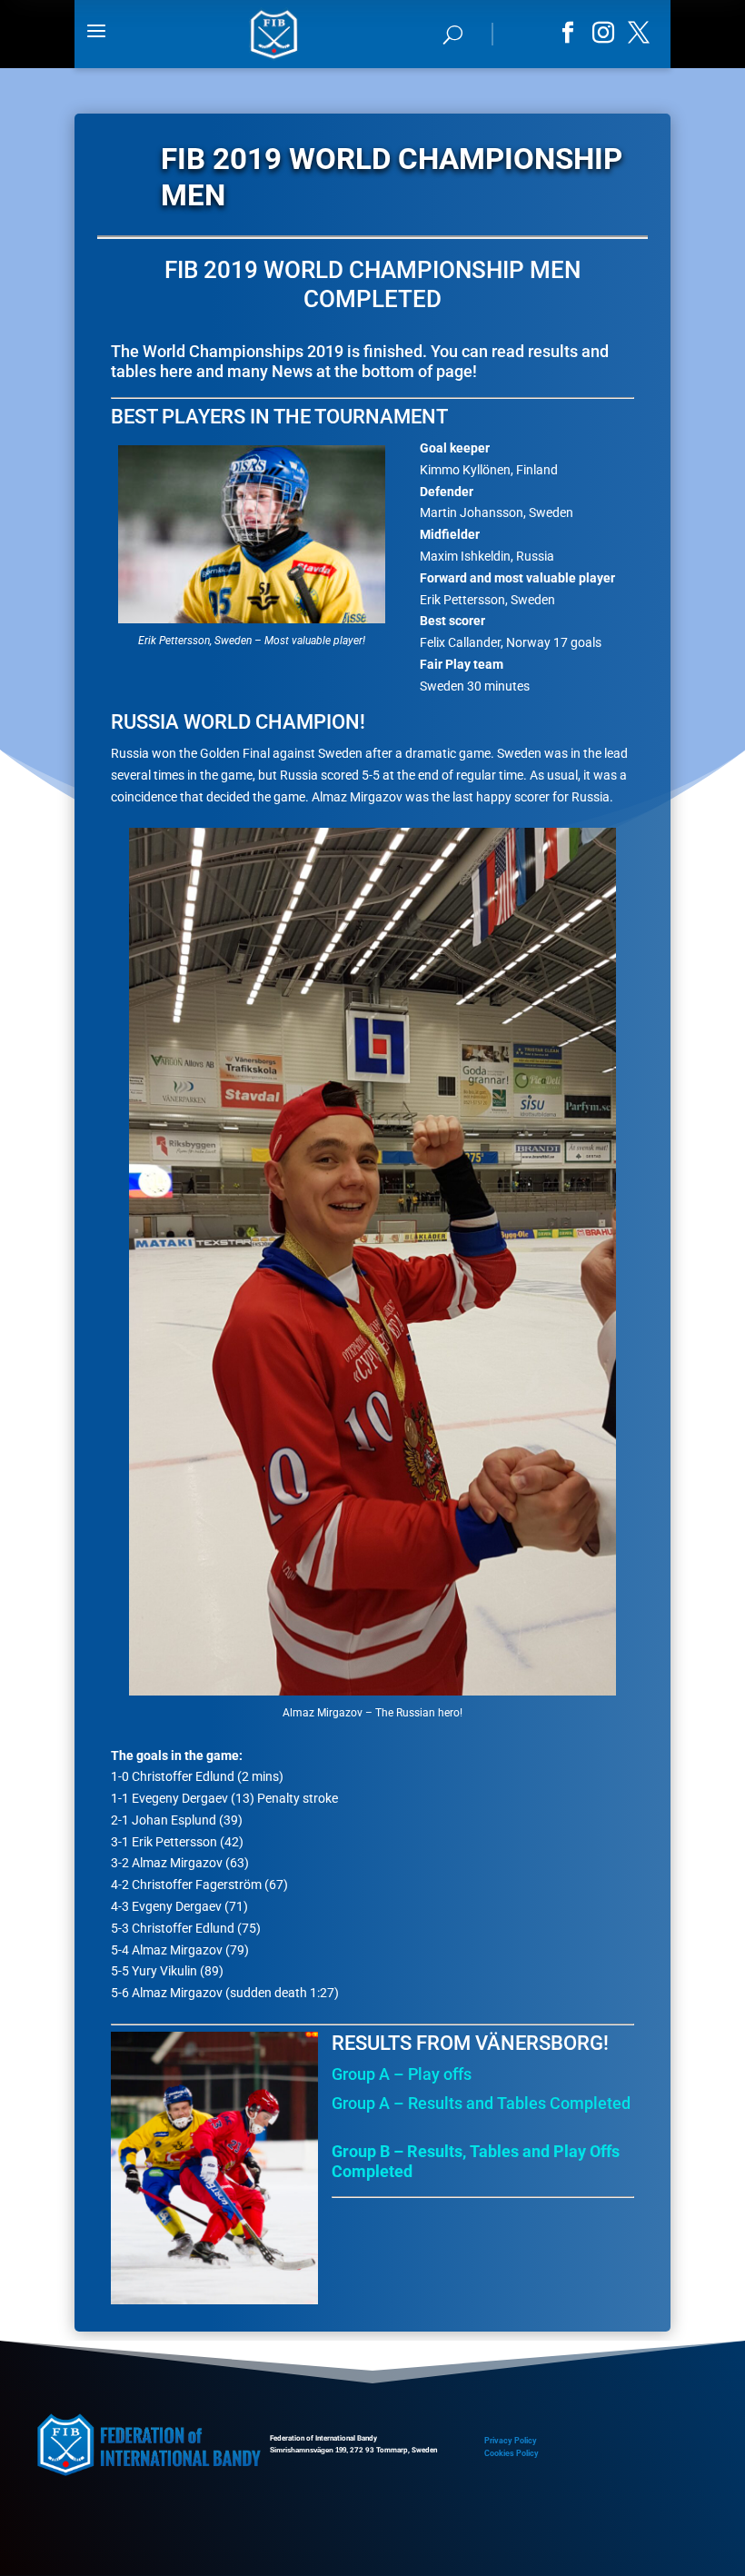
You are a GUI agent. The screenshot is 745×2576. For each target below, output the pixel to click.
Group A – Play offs (402, 2074)
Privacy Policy (511, 2441)
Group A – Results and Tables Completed (481, 2103)
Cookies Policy (512, 2453)
